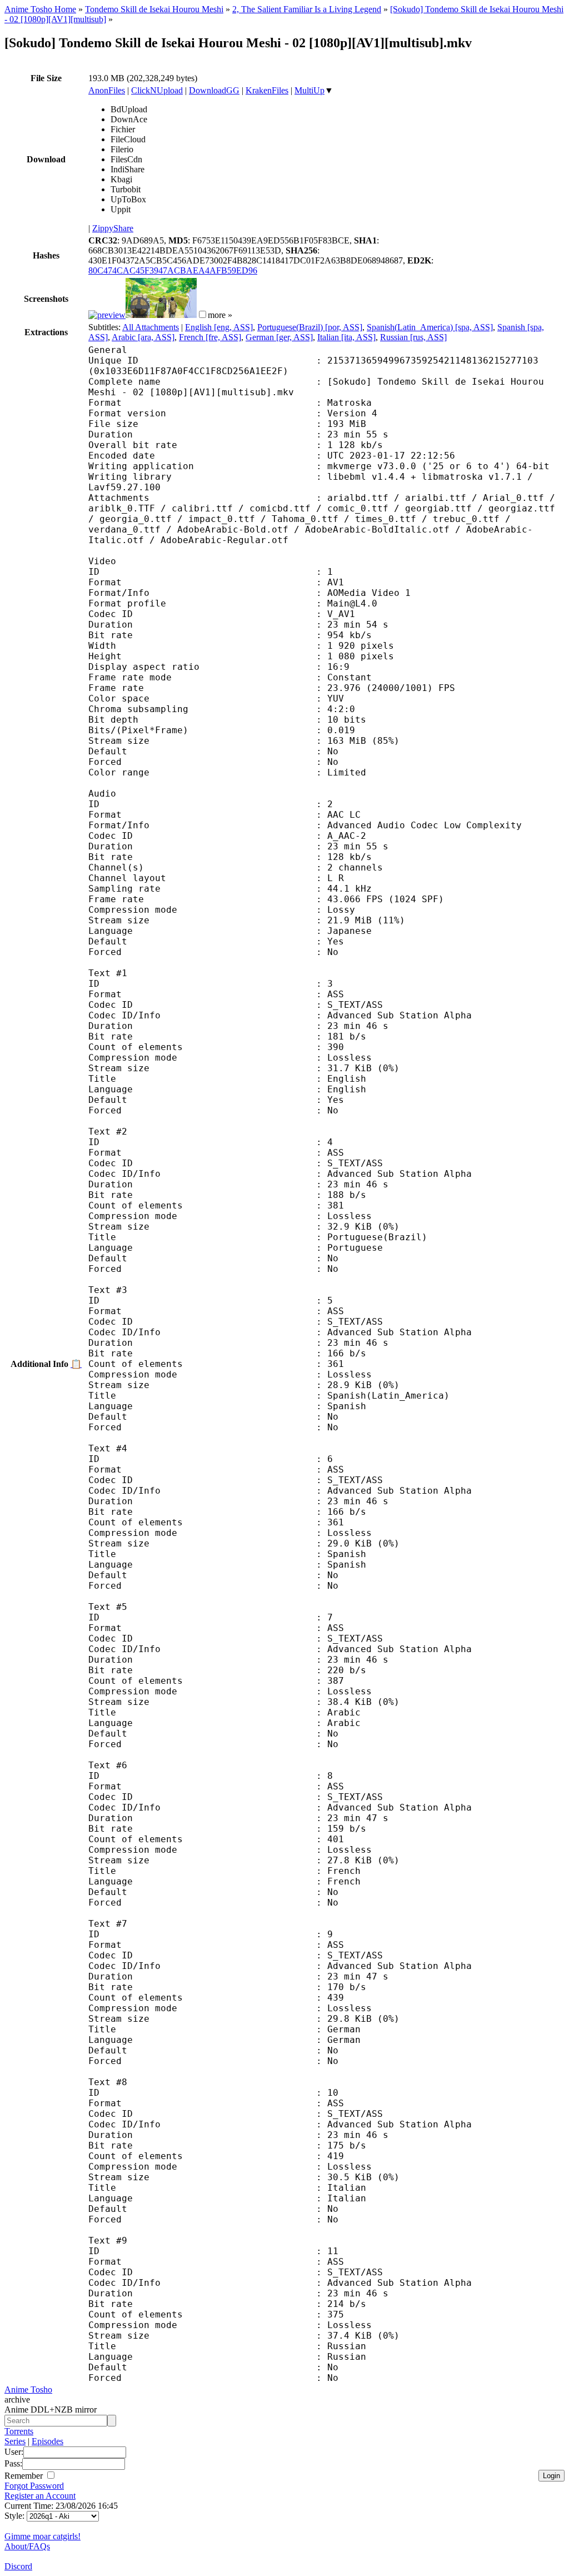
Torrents (19, 2431)
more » (220, 315)
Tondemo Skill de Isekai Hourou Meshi (154, 9)
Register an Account (40, 2496)
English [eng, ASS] (219, 327)
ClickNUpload (157, 90)
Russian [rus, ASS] (413, 337)
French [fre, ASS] (210, 337)
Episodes (48, 2441)
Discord (18, 2566)
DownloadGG (214, 90)
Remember (25, 2476)
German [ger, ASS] (279, 337)
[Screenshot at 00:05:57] (161, 315)
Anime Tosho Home (40, 9)
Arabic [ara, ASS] (143, 337)
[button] (203, 314)
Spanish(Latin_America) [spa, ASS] (430, 327)
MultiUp (310, 90)
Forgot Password (34, 2486)
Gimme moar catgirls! (43, 2536)
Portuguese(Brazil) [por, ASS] (310, 327)
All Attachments (151, 327)
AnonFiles (107, 90)
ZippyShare (113, 228)
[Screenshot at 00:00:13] (107, 315)
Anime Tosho (28, 2389)
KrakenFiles (267, 90)
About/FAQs (27, 2546)
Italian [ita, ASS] (346, 337)
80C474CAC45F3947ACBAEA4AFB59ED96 (173, 270)
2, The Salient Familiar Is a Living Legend (307, 9)
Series (15, 2441)
